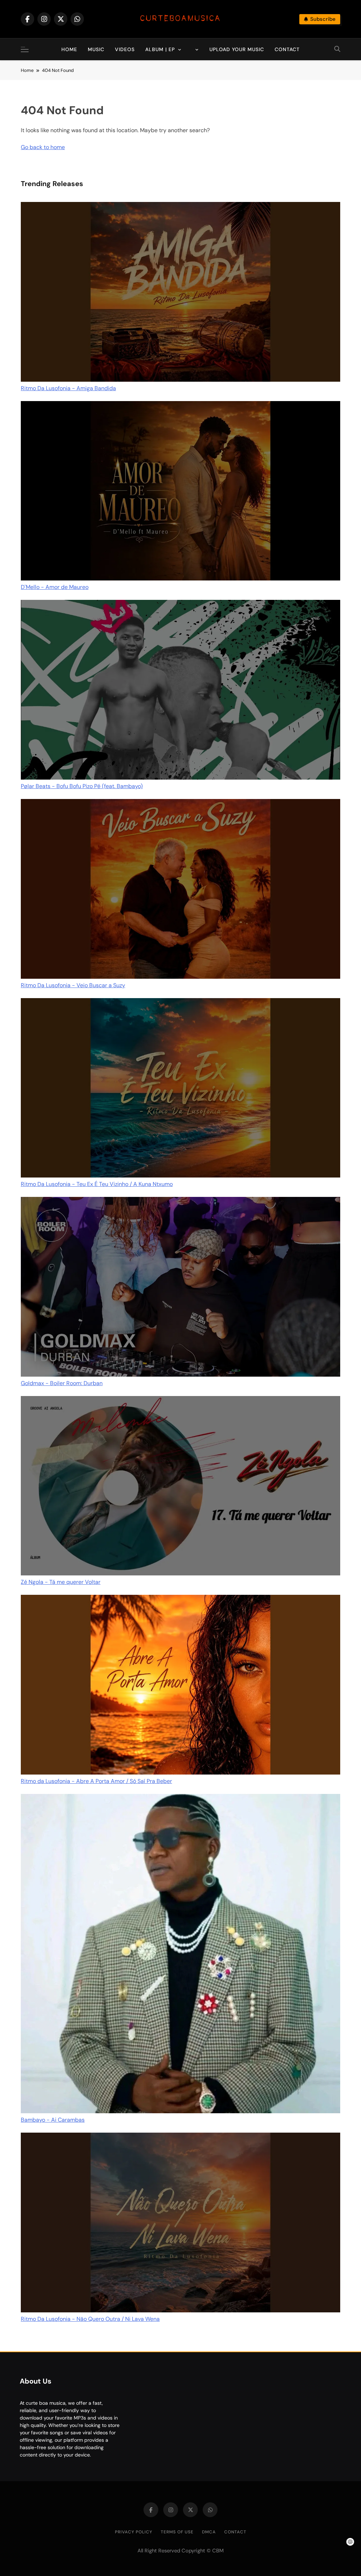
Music (96, 49)
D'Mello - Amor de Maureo (55, 587)
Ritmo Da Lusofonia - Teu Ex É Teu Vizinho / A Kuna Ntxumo (97, 1184)
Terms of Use (177, 2532)
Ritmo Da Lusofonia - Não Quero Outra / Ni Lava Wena (90, 2319)
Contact (287, 49)
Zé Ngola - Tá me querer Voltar (61, 1582)
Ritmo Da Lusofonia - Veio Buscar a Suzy (73, 985)
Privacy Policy (134, 2532)
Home (69, 49)
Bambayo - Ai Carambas (53, 2120)
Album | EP (160, 49)
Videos (125, 49)
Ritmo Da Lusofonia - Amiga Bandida (68, 388)
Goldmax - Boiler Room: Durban (62, 1383)
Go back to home (43, 147)
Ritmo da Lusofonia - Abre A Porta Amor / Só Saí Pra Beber (96, 1781)
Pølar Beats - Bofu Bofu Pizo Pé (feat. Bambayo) (82, 786)
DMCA (209, 2532)
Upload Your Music (237, 49)
